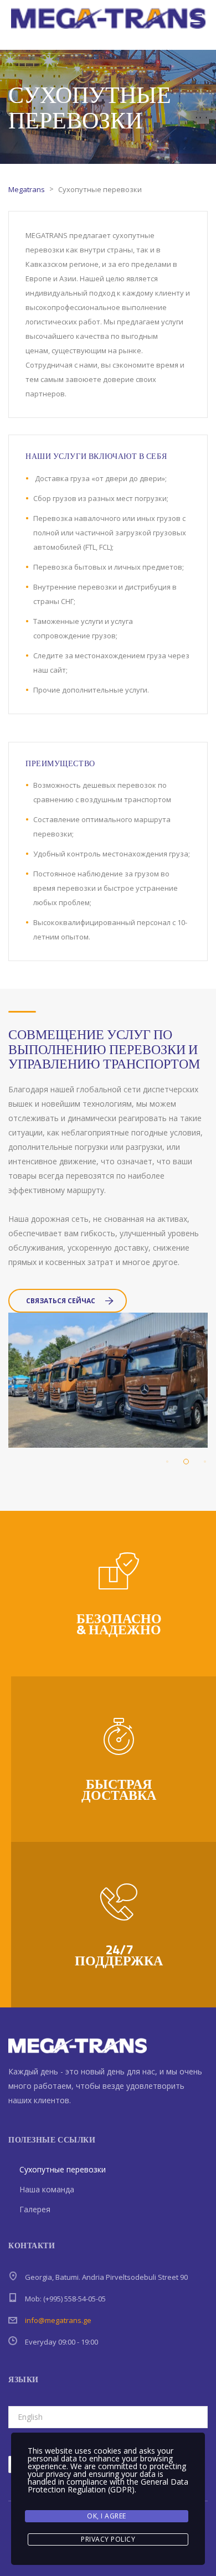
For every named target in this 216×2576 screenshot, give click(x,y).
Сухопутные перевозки (63, 2169)
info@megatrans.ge (58, 2320)
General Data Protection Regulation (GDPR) (108, 2485)
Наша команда (47, 2189)
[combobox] (108, 2417)
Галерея (35, 2209)
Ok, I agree (107, 2516)
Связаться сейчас (61, 1301)
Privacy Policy (108, 2539)
